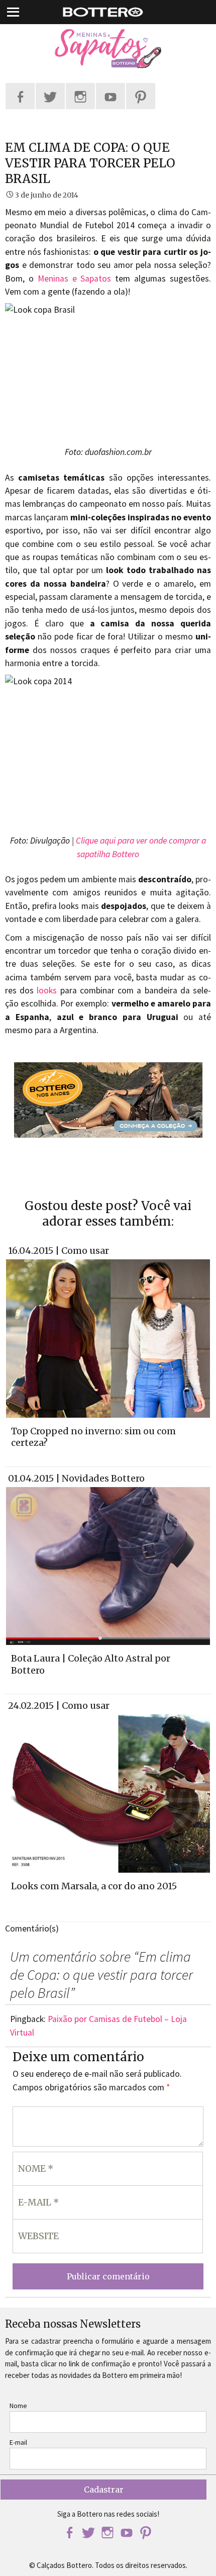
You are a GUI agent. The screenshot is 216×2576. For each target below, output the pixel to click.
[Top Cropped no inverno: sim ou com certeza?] (108, 1338)
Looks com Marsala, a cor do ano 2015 (94, 1886)
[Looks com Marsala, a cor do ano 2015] (108, 1793)
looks (47, 990)
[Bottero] (108, 49)
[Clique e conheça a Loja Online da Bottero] (108, 1100)
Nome (18, 2406)
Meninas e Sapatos (75, 279)
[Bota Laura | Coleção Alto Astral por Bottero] (108, 1565)
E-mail (18, 2442)
